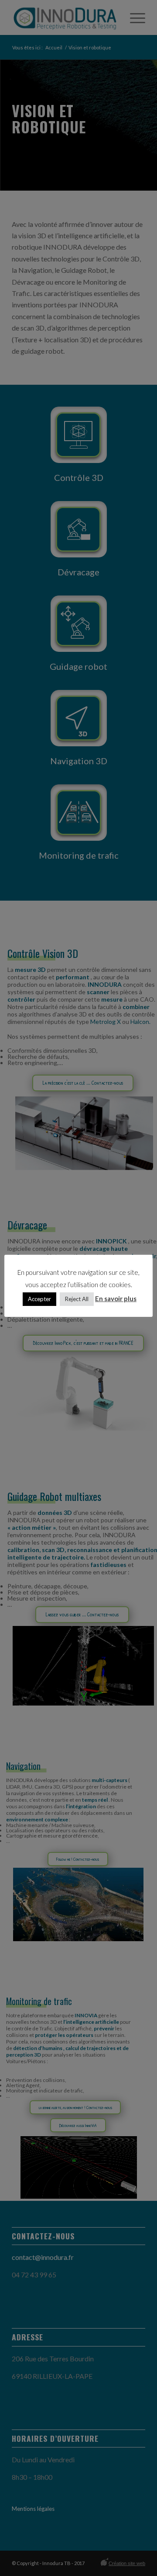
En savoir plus (116, 1298)
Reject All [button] (77, 1299)
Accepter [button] (39, 1299)
